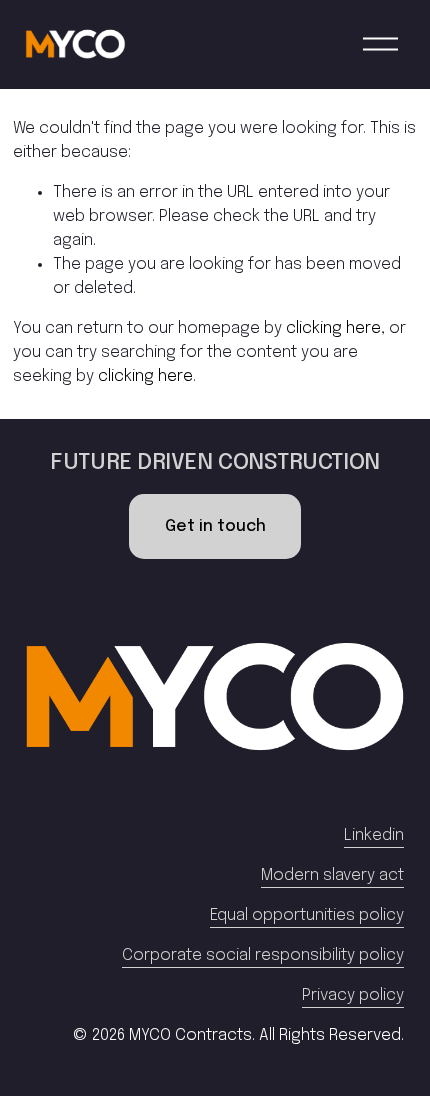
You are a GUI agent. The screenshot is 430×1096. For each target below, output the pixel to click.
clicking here (333, 328)
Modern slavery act (332, 875)
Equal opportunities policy (307, 915)
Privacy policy (353, 995)
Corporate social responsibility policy (263, 955)
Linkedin (374, 835)
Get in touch (215, 526)
